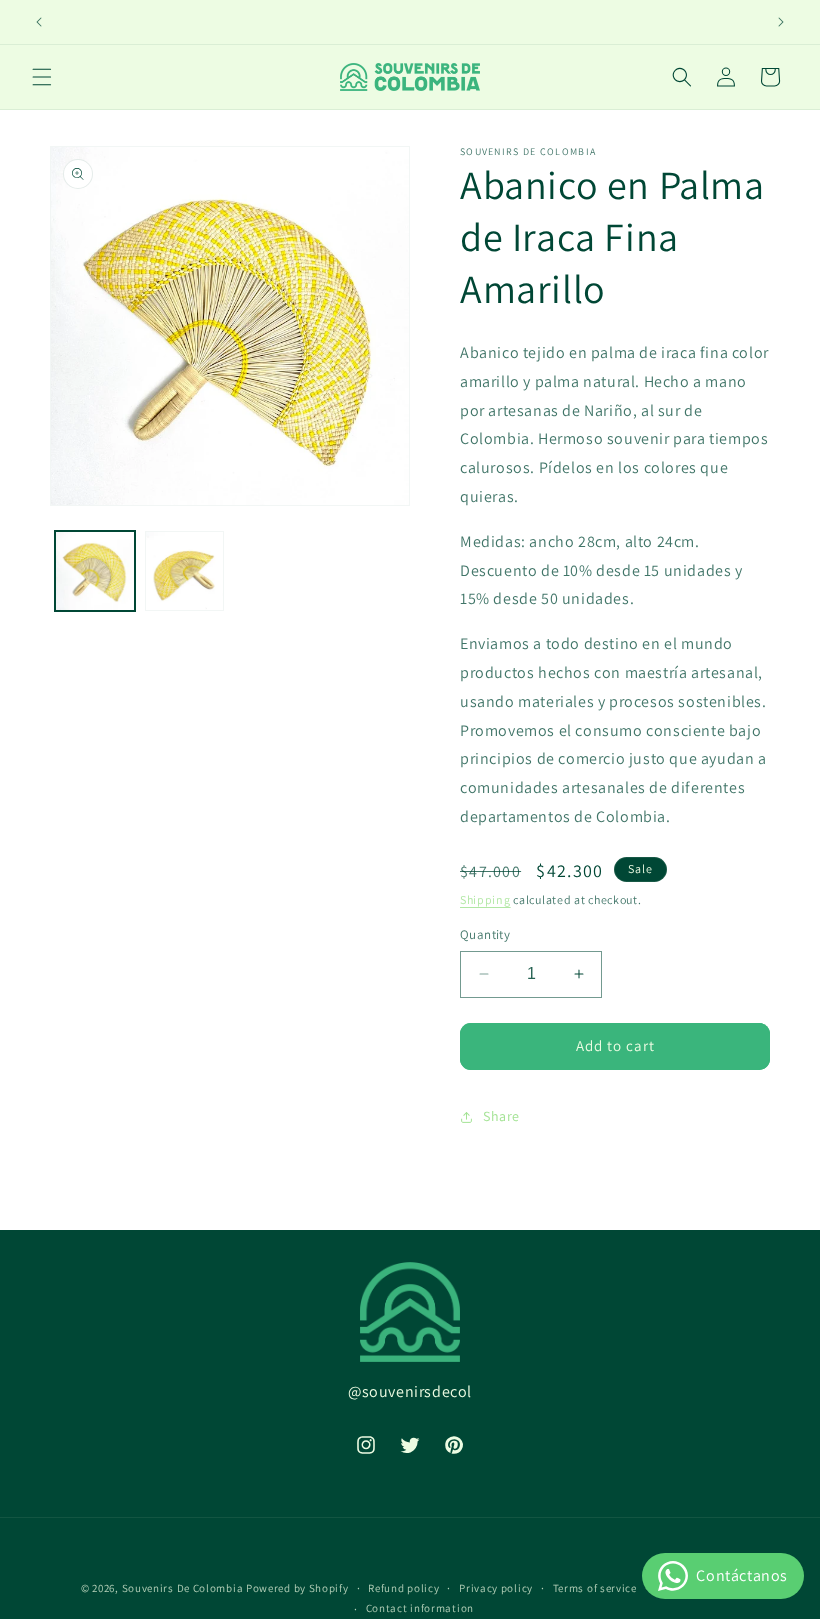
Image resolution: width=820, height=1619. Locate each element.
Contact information (420, 1608)
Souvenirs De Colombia (183, 1588)
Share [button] (501, 1116)
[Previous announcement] (39, 22)
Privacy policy (496, 1588)
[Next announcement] (781, 22)
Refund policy (403, 1588)
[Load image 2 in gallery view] (185, 571)
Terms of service (595, 1588)
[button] (42, 77)
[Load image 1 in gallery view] (95, 571)
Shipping (485, 899)
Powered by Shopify (297, 1588)
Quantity (485, 934)
